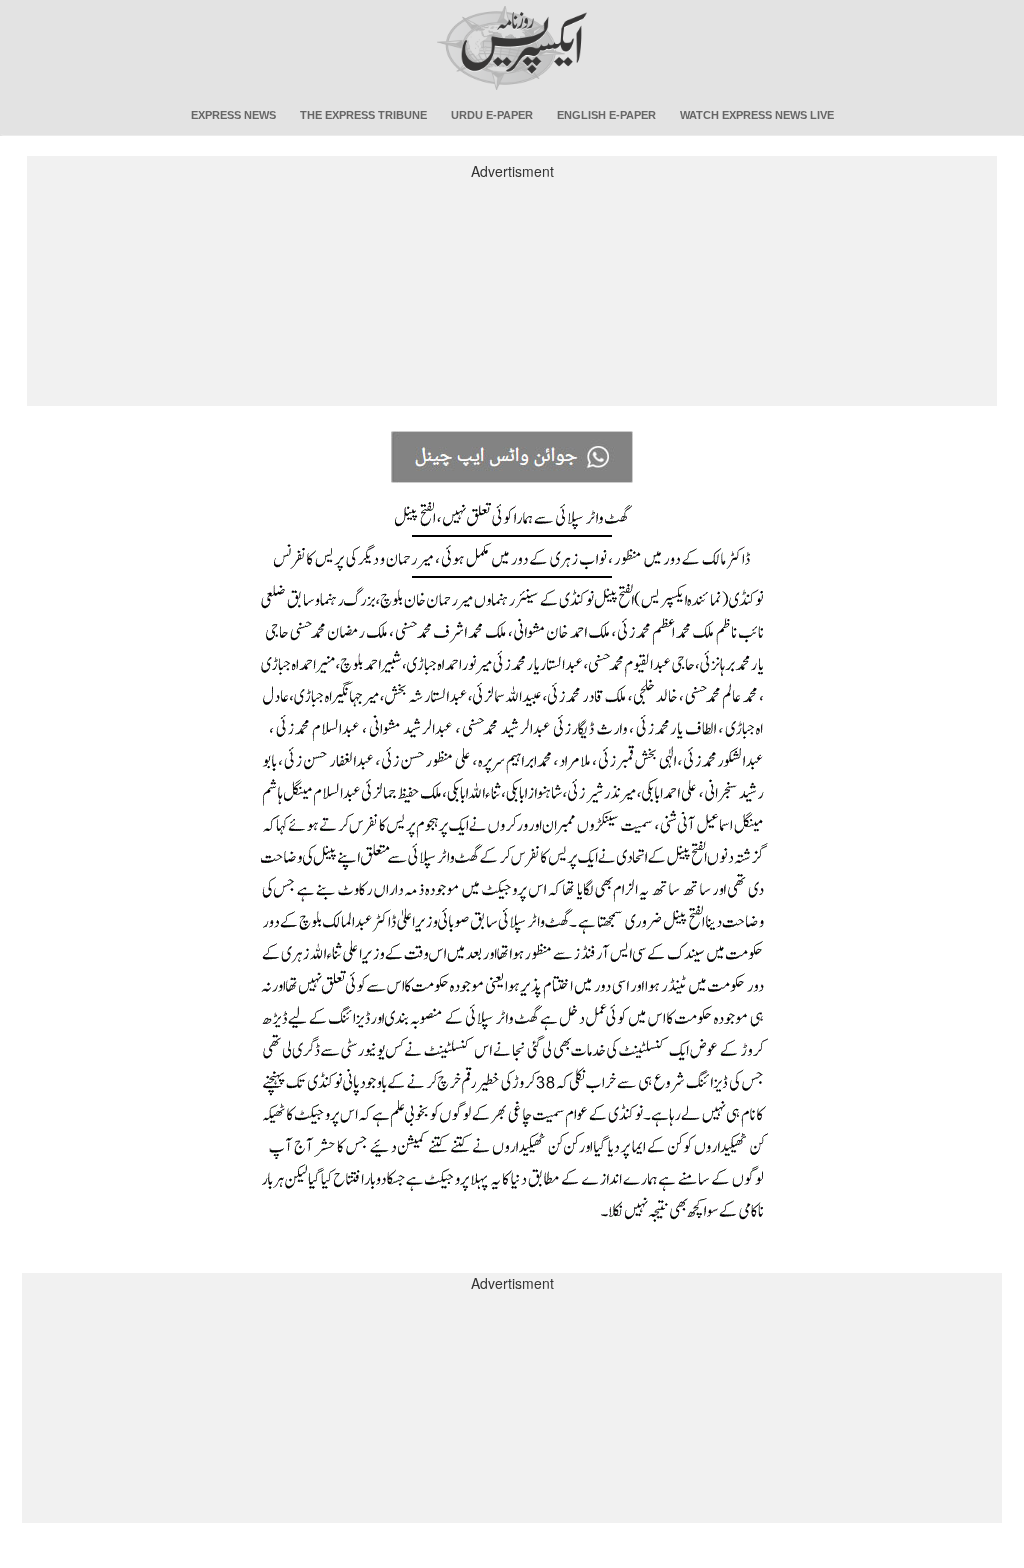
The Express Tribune (363, 115)
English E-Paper (606, 115)
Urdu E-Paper (492, 115)
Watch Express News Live (757, 115)
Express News (233, 115)
